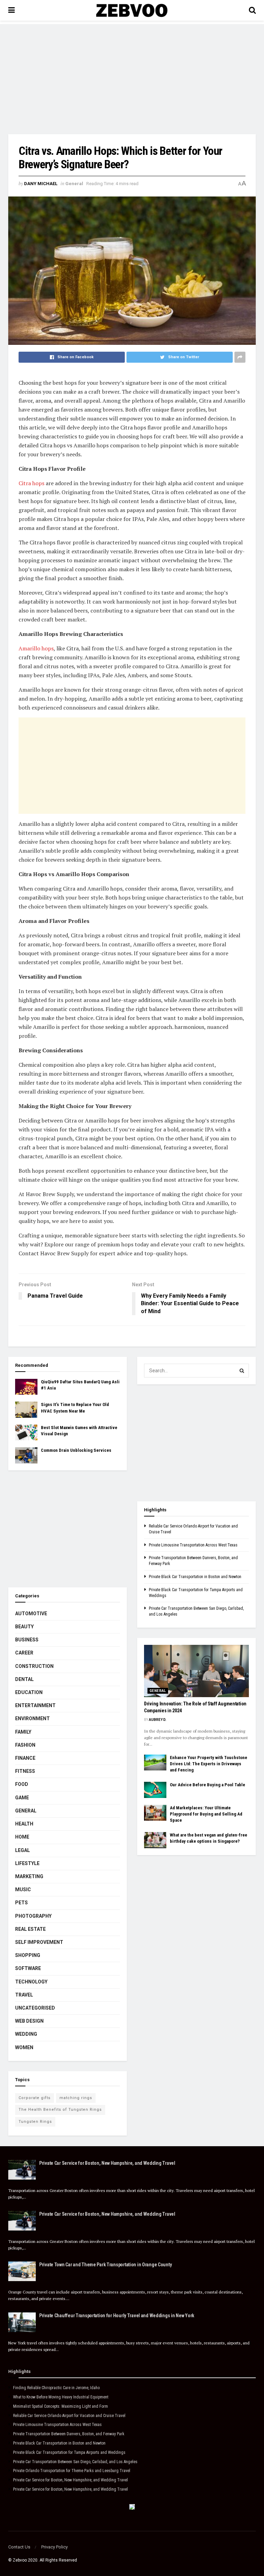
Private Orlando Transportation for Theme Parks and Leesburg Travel (72, 2471)
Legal (23, 1850)
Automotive (31, 1614)
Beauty (24, 1627)
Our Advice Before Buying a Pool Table (207, 1785)
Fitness (25, 1771)
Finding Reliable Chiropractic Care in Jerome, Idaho (56, 2388)
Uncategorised (35, 2008)
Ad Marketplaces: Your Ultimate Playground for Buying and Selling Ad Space (206, 1814)
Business (27, 1640)
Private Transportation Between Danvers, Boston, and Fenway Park (69, 2434)
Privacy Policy (54, 2547)
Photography (33, 1916)
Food (22, 1784)
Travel (24, 1995)
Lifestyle (27, 1863)
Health (24, 1824)
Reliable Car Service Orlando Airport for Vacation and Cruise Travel (69, 2416)
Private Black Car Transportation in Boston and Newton (195, 1577)
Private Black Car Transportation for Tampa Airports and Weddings (69, 2452)
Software (28, 1968)
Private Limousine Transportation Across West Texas (193, 1545)
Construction (34, 1666)
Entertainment (35, 1705)
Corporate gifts (35, 2098)
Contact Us (19, 2547)
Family (23, 1732)
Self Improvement (39, 1942)
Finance (25, 1758)
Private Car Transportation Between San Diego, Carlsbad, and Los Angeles (75, 2462)
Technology (31, 1982)
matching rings (76, 2098)
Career (24, 1653)
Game (22, 1798)
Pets (21, 1903)
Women (24, 2047)
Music (23, 1890)
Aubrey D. (158, 1720)
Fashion (25, 1745)
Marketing (29, 1876)
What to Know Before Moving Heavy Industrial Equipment (61, 2397)
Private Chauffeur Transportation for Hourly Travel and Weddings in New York (117, 2316)
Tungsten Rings (35, 2122)
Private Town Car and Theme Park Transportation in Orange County (105, 2265)
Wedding (26, 2034)
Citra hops (31, 483)
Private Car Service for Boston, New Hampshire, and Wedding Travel (107, 2163)
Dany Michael (41, 184)
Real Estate (30, 1929)
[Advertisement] (132, 72)
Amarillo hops (36, 648)
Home (22, 1837)
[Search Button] (242, 1371)
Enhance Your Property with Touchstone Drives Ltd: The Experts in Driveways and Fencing (208, 1764)
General (74, 184)
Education (29, 1692)
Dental (24, 1679)
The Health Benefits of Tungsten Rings (60, 2110)
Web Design (29, 2021)
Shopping (28, 1955)
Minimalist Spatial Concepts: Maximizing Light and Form (60, 2406)
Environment (32, 1718)
